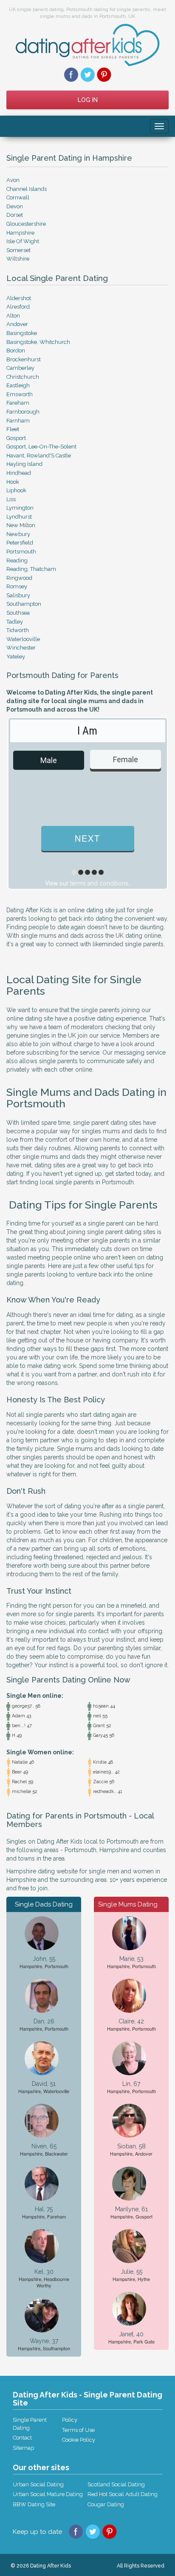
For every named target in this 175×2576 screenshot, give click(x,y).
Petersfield (20, 543)
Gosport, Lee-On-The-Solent (41, 447)
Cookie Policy (79, 2440)
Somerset (18, 250)
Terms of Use (78, 2430)
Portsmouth (21, 552)
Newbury (18, 534)
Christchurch (23, 377)
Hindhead (19, 473)
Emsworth (20, 394)
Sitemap (23, 2448)
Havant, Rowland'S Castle (39, 455)
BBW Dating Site (34, 2504)
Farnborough (23, 412)
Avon (13, 180)
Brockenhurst (24, 359)
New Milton (21, 525)
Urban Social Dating (38, 2484)
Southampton (24, 604)
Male (49, 760)
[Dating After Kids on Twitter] (88, 74)
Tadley (15, 622)
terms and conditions (99, 883)
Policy (70, 2420)
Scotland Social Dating (116, 2484)
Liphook (16, 490)
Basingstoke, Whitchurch (38, 342)
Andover (17, 324)
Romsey (17, 586)
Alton (13, 316)
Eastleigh (18, 385)
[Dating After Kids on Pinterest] (104, 74)
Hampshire (20, 233)
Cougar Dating (106, 2504)
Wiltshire (18, 259)
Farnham (18, 421)
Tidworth (18, 630)
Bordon (16, 350)
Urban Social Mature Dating (48, 2494)
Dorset (15, 215)
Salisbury (18, 595)
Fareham (18, 403)
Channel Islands (27, 189)
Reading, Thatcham (31, 569)
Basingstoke (22, 333)
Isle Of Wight (23, 241)
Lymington (20, 508)
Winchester (21, 648)
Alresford (18, 307)
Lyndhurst (19, 517)
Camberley (20, 368)
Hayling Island (24, 464)
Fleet (13, 429)
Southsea (18, 613)
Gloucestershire (26, 224)
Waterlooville (23, 639)
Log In (88, 100)
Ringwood (19, 578)
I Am (87, 731)
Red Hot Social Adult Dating (123, 2494)
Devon (15, 206)
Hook (13, 482)
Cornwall (18, 197)
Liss (11, 499)
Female (126, 759)
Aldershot (19, 298)
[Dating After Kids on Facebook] (71, 74)
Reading (17, 560)
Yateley (16, 657)
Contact (22, 2438)
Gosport (16, 438)
